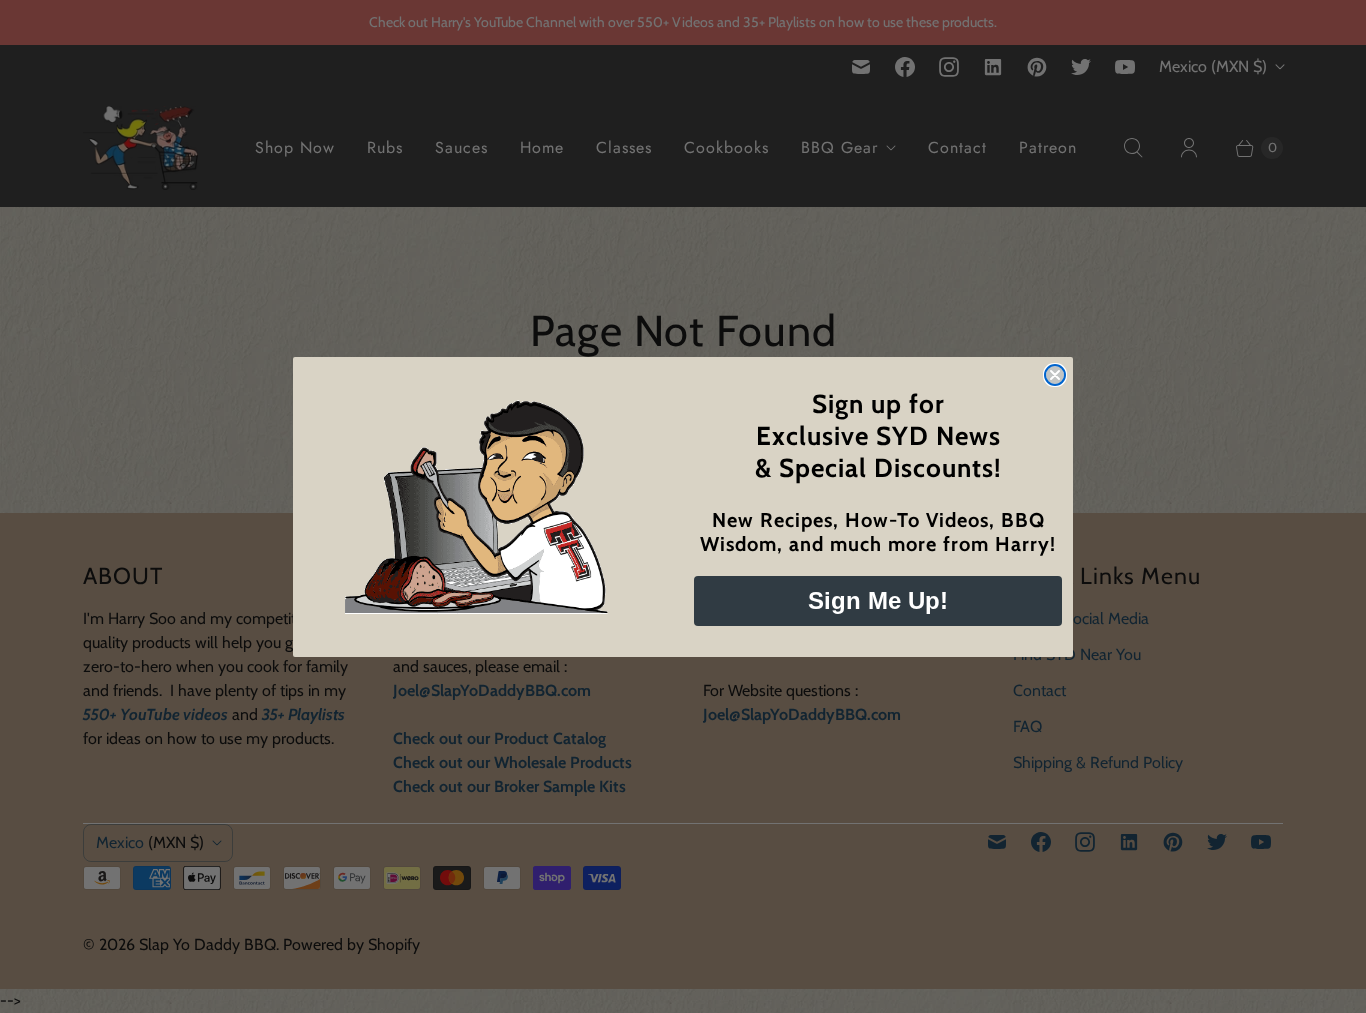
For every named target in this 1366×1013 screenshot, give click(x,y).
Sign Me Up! (878, 600)
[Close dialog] (1055, 375)
